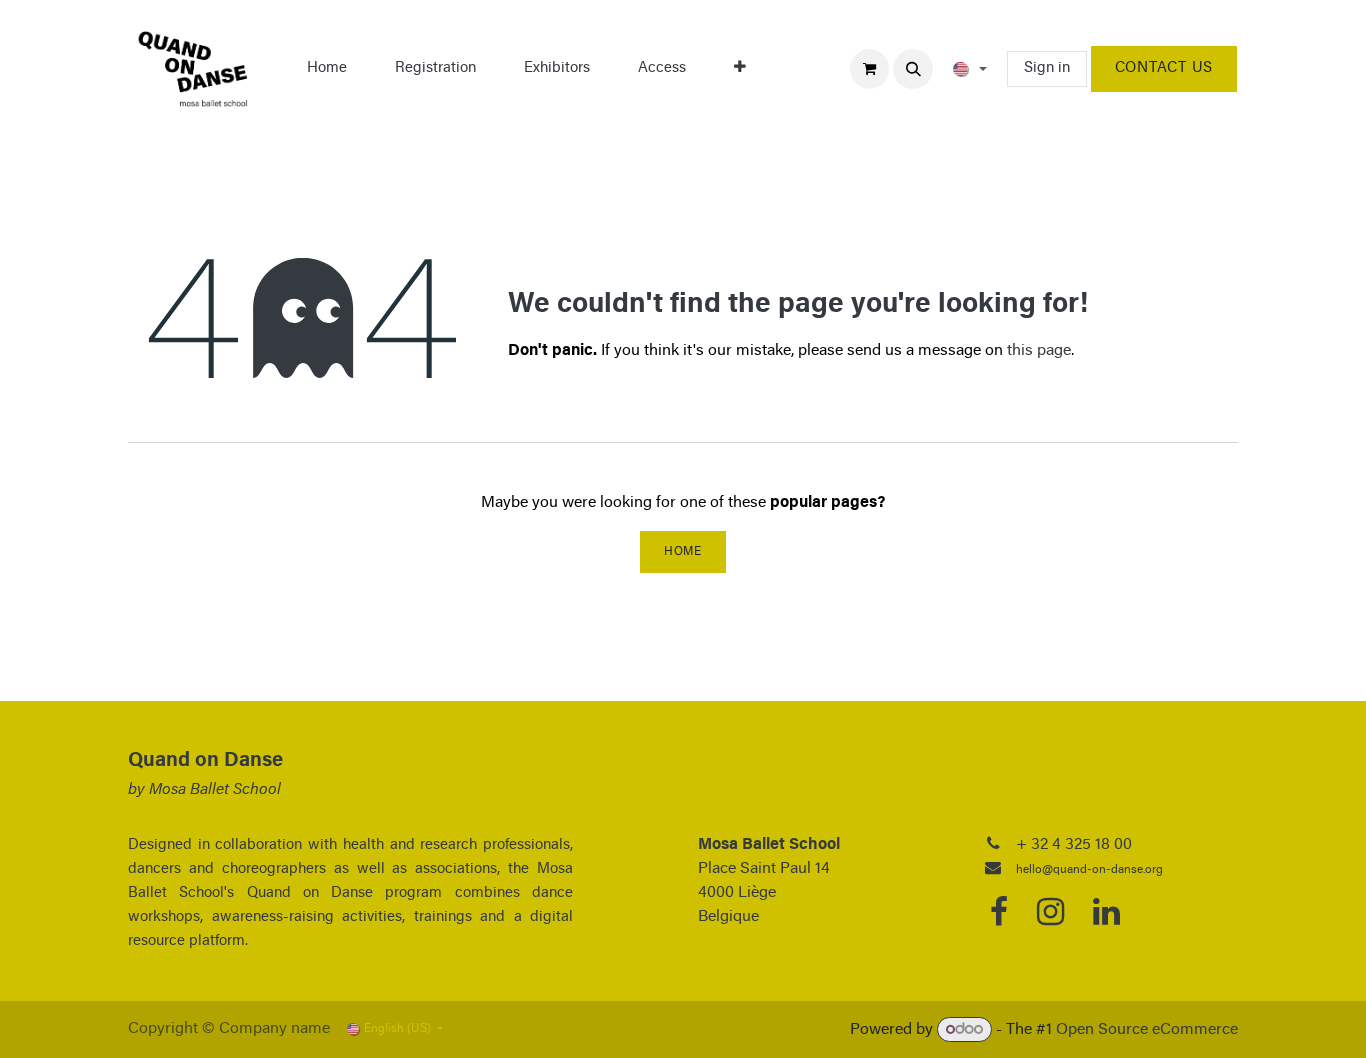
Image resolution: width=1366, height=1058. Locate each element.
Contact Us (1164, 68)
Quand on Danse (205, 761)
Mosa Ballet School (215, 790)
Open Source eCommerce (1147, 1030)
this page (1039, 351)
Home (682, 552)
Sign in (1047, 68)
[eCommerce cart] (870, 69)
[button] (913, 69)
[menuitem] (327, 69)
